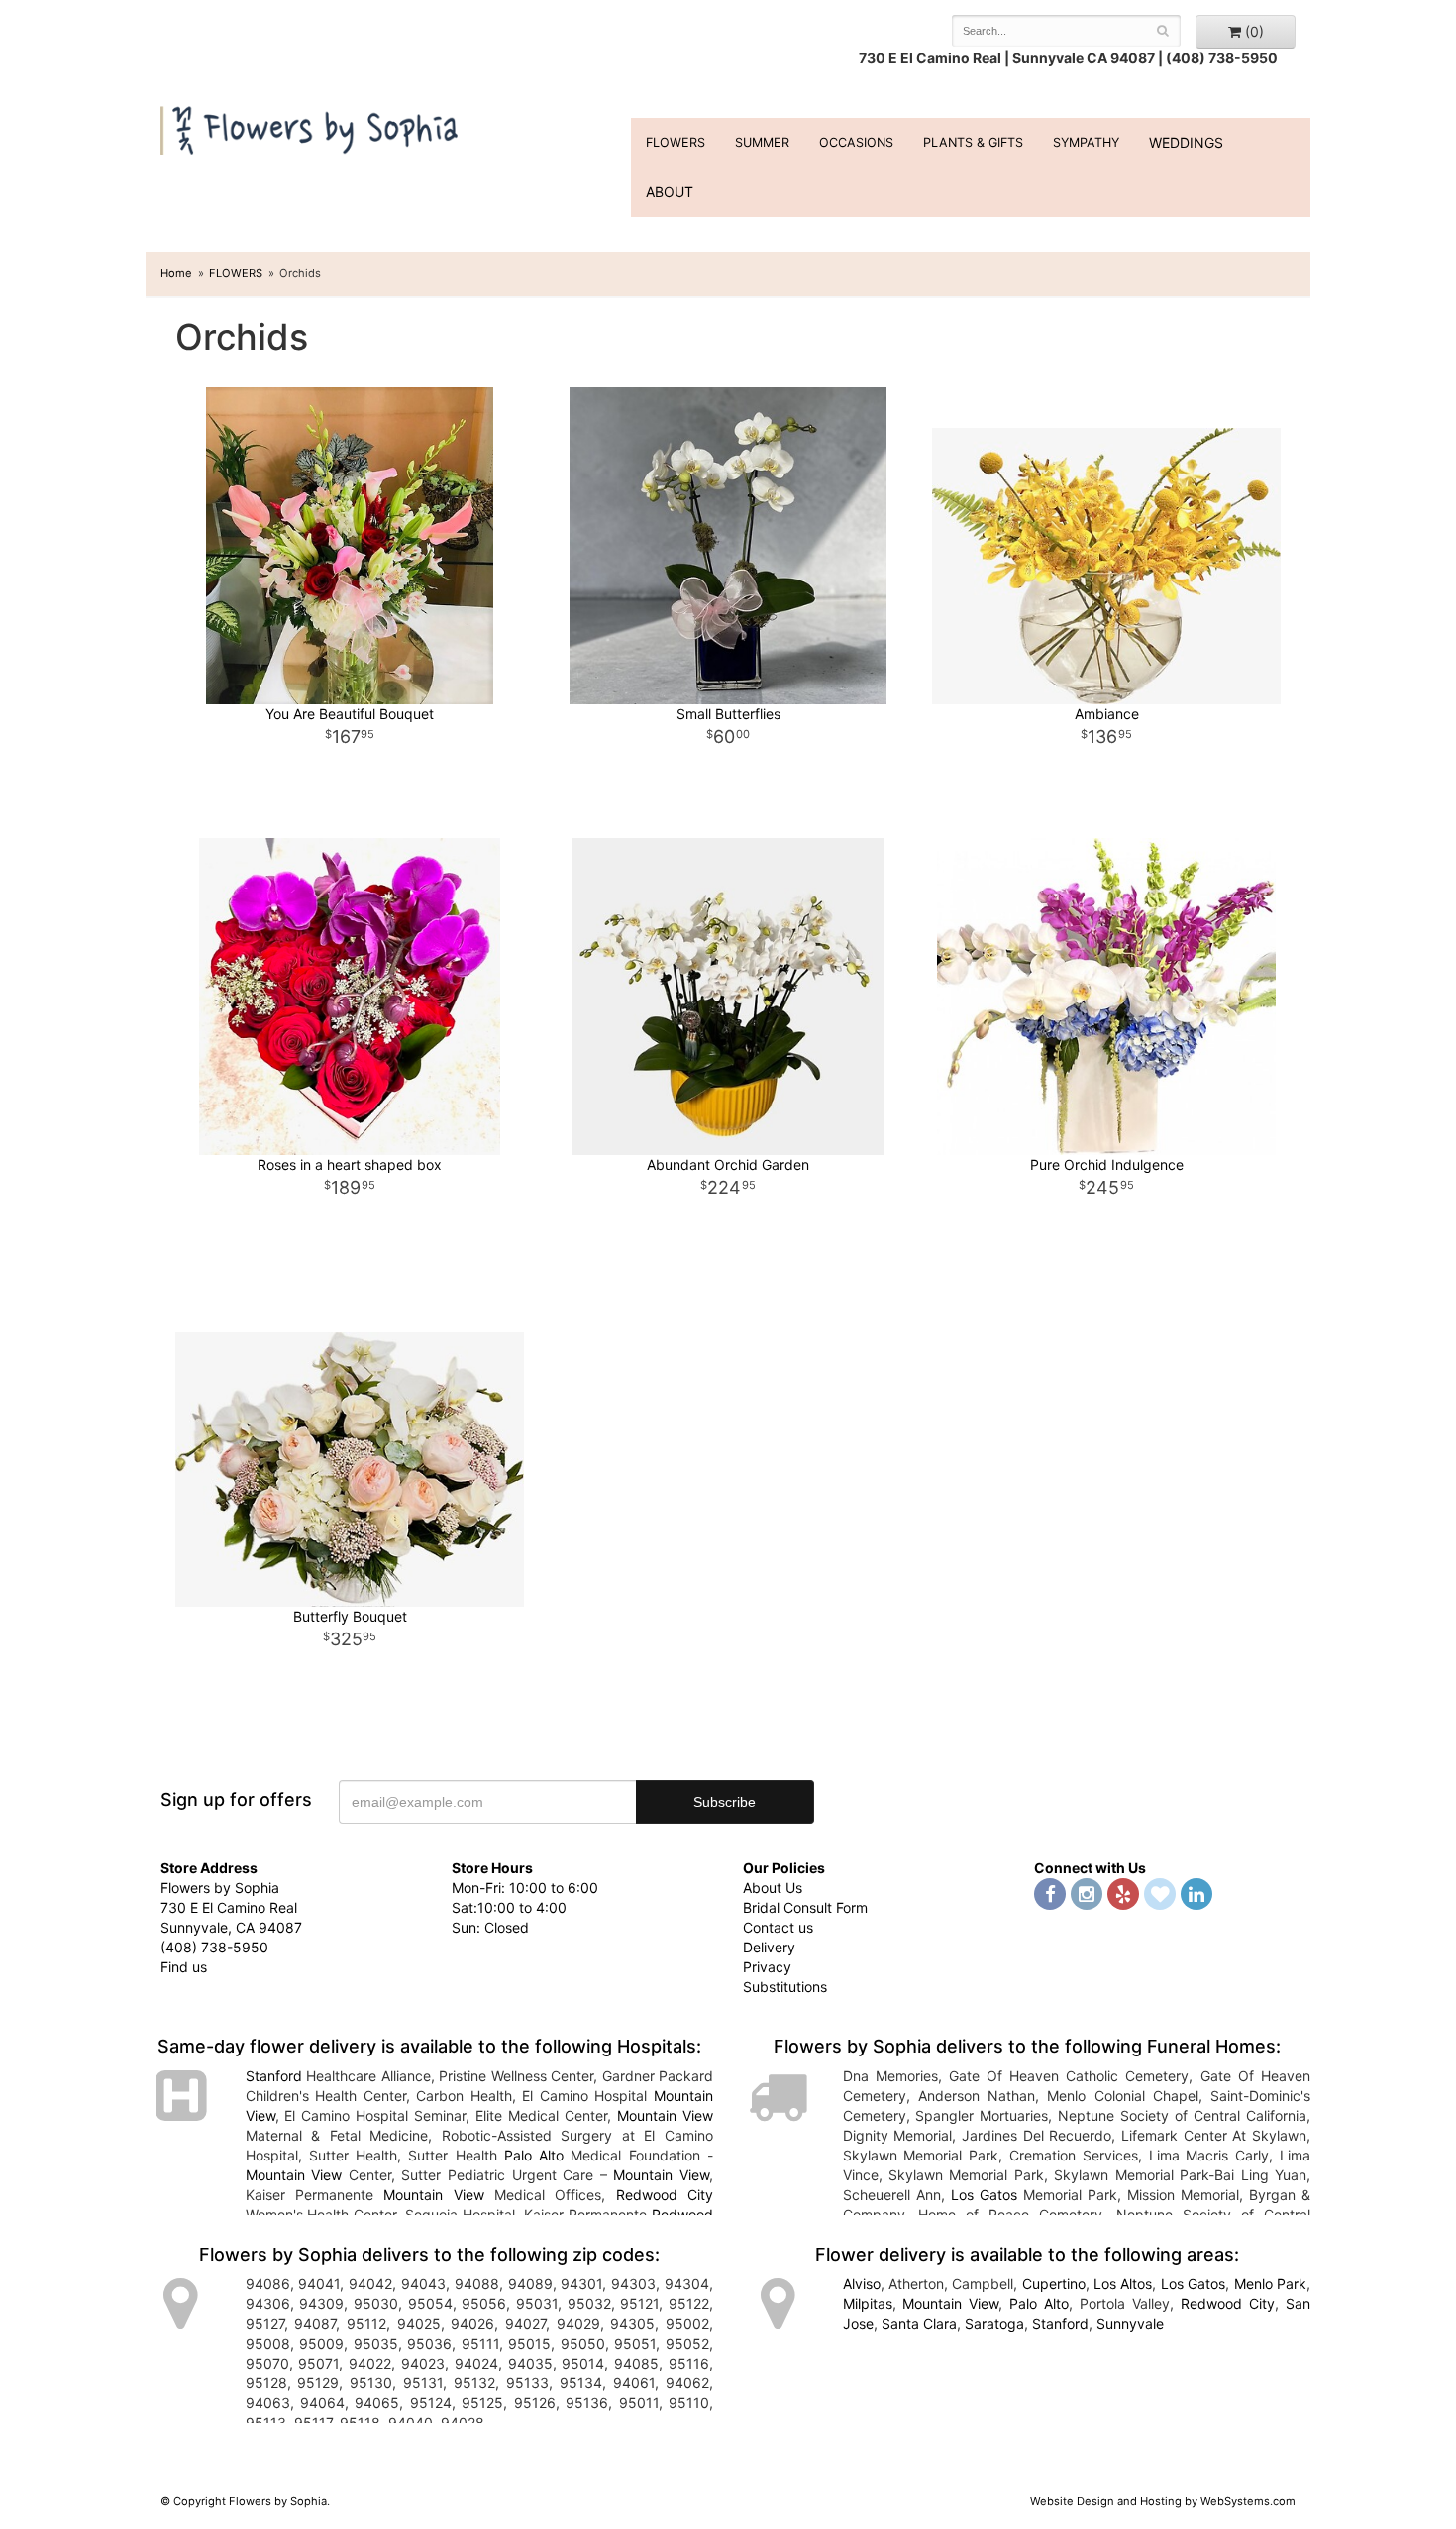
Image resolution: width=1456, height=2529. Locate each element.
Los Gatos (984, 2195)
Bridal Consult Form (805, 1907)
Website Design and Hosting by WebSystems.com (1163, 2501)
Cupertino (1054, 2284)
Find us (184, 1967)
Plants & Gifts (973, 142)
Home (176, 273)
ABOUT (670, 192)
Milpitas (868, 2304)
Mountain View (665, 2115)
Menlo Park (1270, 2284)
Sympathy (1086, 142)
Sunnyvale (1130, 2323)
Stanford (274, 2076)
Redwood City (665, 2195)
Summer (762, 142)
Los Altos (1123, 2284)
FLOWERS (676, 142)
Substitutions (785, 1987)
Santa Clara (919, 2323)
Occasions (856, 142)
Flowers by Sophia (312, 125)
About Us (773, 1888)
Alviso (862, 2284)
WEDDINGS (1186, 142)
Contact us (778, 1927)
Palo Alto (534, 2155)
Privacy (767, 1967)
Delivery (769, 1947)
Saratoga (994, 2323)
